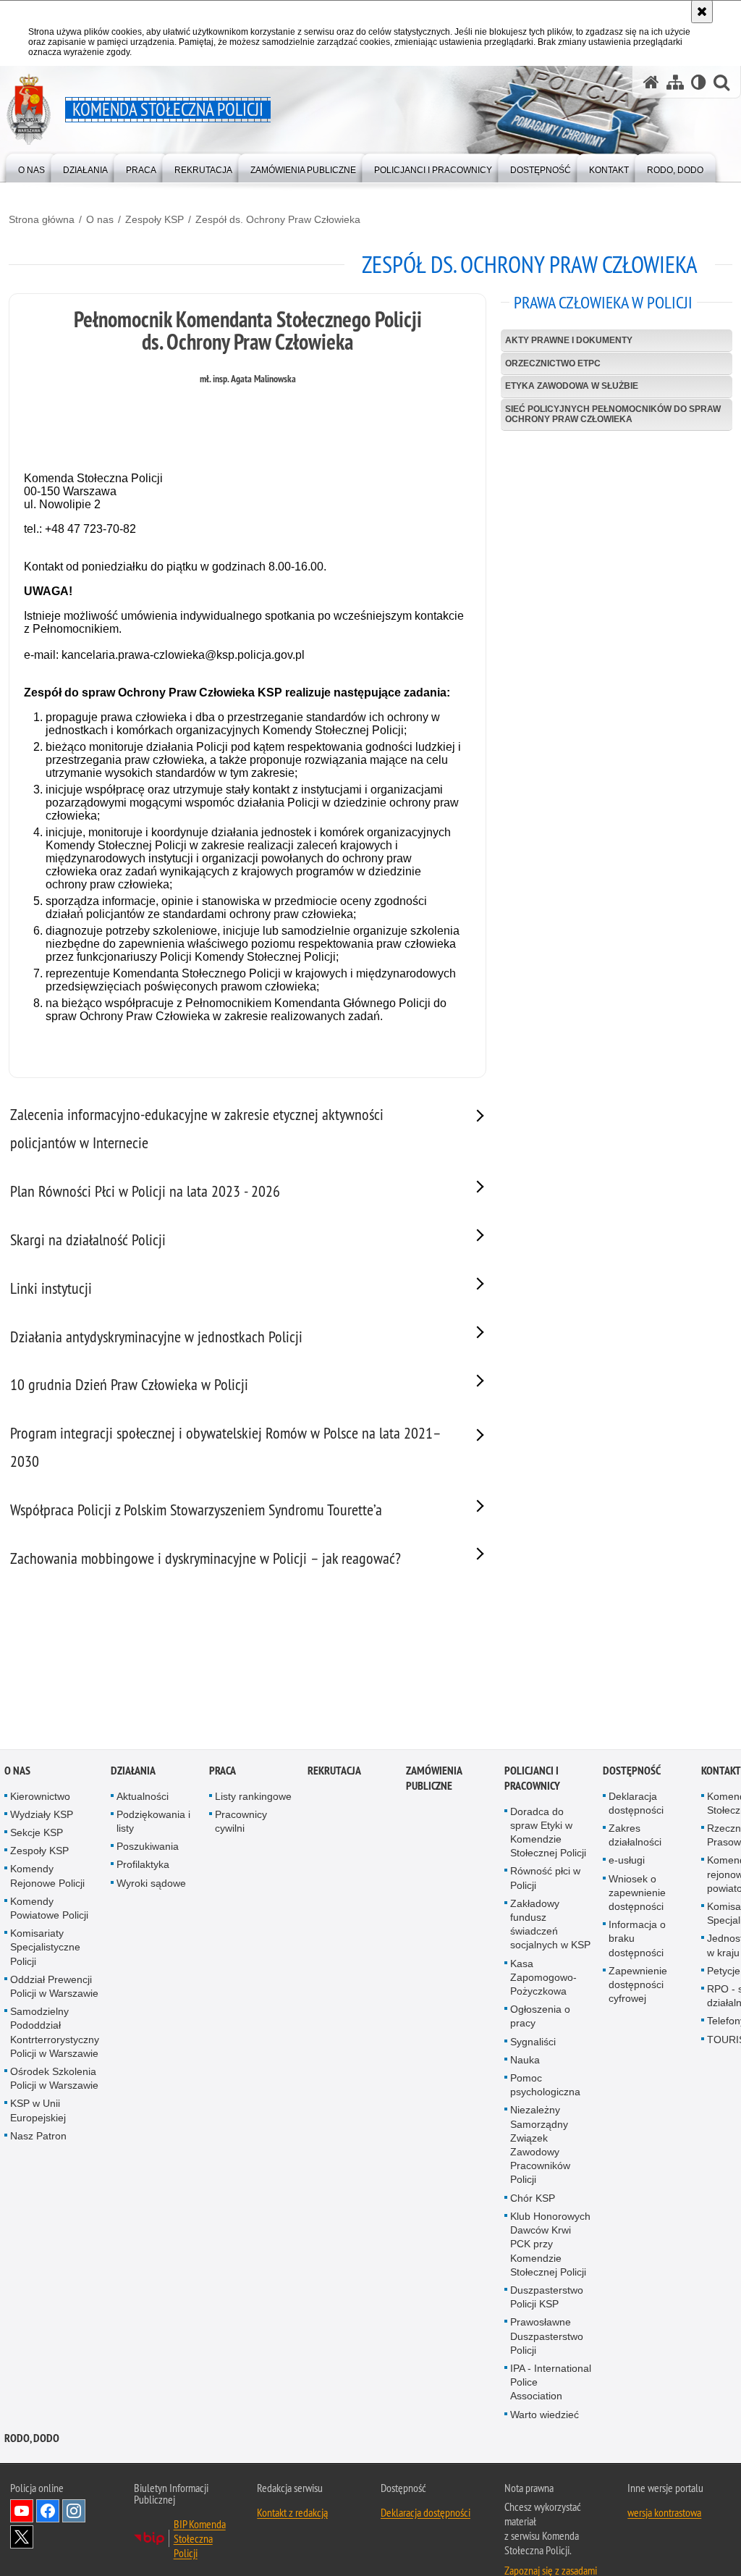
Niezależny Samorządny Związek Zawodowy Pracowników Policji (540, 2147)
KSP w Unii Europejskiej (38, 2112)
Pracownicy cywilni (241, 1823)
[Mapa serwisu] (675, 82)
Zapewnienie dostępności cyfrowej (638, 1986)
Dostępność (632, 1772)
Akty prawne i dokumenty (569, 340)
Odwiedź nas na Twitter (22, 2538)
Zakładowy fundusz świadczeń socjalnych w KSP (550, 1926)
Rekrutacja (334, 1772)
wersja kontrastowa (664, 2514)
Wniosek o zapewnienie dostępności (637, 1894)
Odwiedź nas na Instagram (74, 2512)
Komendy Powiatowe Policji (49, 1910)
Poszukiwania (148, 1848)
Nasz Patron (38, 2137)
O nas (100, 219)
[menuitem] (31, 167)
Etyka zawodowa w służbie (572, 386)
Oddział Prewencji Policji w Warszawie (54, 1988)
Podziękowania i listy (153, 1823)
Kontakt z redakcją (292, 2514)
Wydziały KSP (42, 1816)
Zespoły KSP (154, 219)
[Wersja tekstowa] (699, 82)
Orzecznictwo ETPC (553, 363)
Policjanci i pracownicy (532, 1780)
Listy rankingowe (253, 1798)
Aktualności (143, 1798)
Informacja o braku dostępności (637, 1940)
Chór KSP (533, 2200)
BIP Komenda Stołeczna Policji (200, 2540)
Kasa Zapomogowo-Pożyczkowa (543, 1979)
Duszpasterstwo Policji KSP (547, 2298)
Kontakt (721, 1772)
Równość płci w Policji (545, 1880)
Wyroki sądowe (151, 1885)
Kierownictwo (40, 1798)
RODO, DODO (32, 2440)
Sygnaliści (533, 2043)
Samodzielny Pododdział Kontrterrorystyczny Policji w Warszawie (55, 2034)
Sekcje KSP (37, 1834)
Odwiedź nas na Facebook (48, 2512)
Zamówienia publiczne (434, 1780)
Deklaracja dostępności (636, 1805)
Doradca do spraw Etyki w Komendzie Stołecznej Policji (548, 1834)
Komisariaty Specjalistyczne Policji (45, 1948)
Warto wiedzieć (545, 2416)
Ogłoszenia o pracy (540, 2017)
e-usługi (627, 1862)
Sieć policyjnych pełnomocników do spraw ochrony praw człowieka (613, 414)
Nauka (525, 2061)
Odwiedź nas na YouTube (22, 2512)
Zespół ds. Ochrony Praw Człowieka (278, 219)
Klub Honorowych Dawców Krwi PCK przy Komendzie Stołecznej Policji (550, 2245)
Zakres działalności (635, 1836)
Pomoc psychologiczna (545, 2086)
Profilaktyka (143, 1866)
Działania (133, 1772)
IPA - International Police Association (551, 2383)
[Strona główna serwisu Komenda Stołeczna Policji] (651, 82)
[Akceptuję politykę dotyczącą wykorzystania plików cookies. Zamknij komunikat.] (702, 12)
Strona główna (42, 219)
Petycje (724, 1972)
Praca (223, 1772)
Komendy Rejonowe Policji (47, 1878)
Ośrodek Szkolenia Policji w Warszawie (54, 2080)
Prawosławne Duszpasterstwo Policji (547, 2338)
